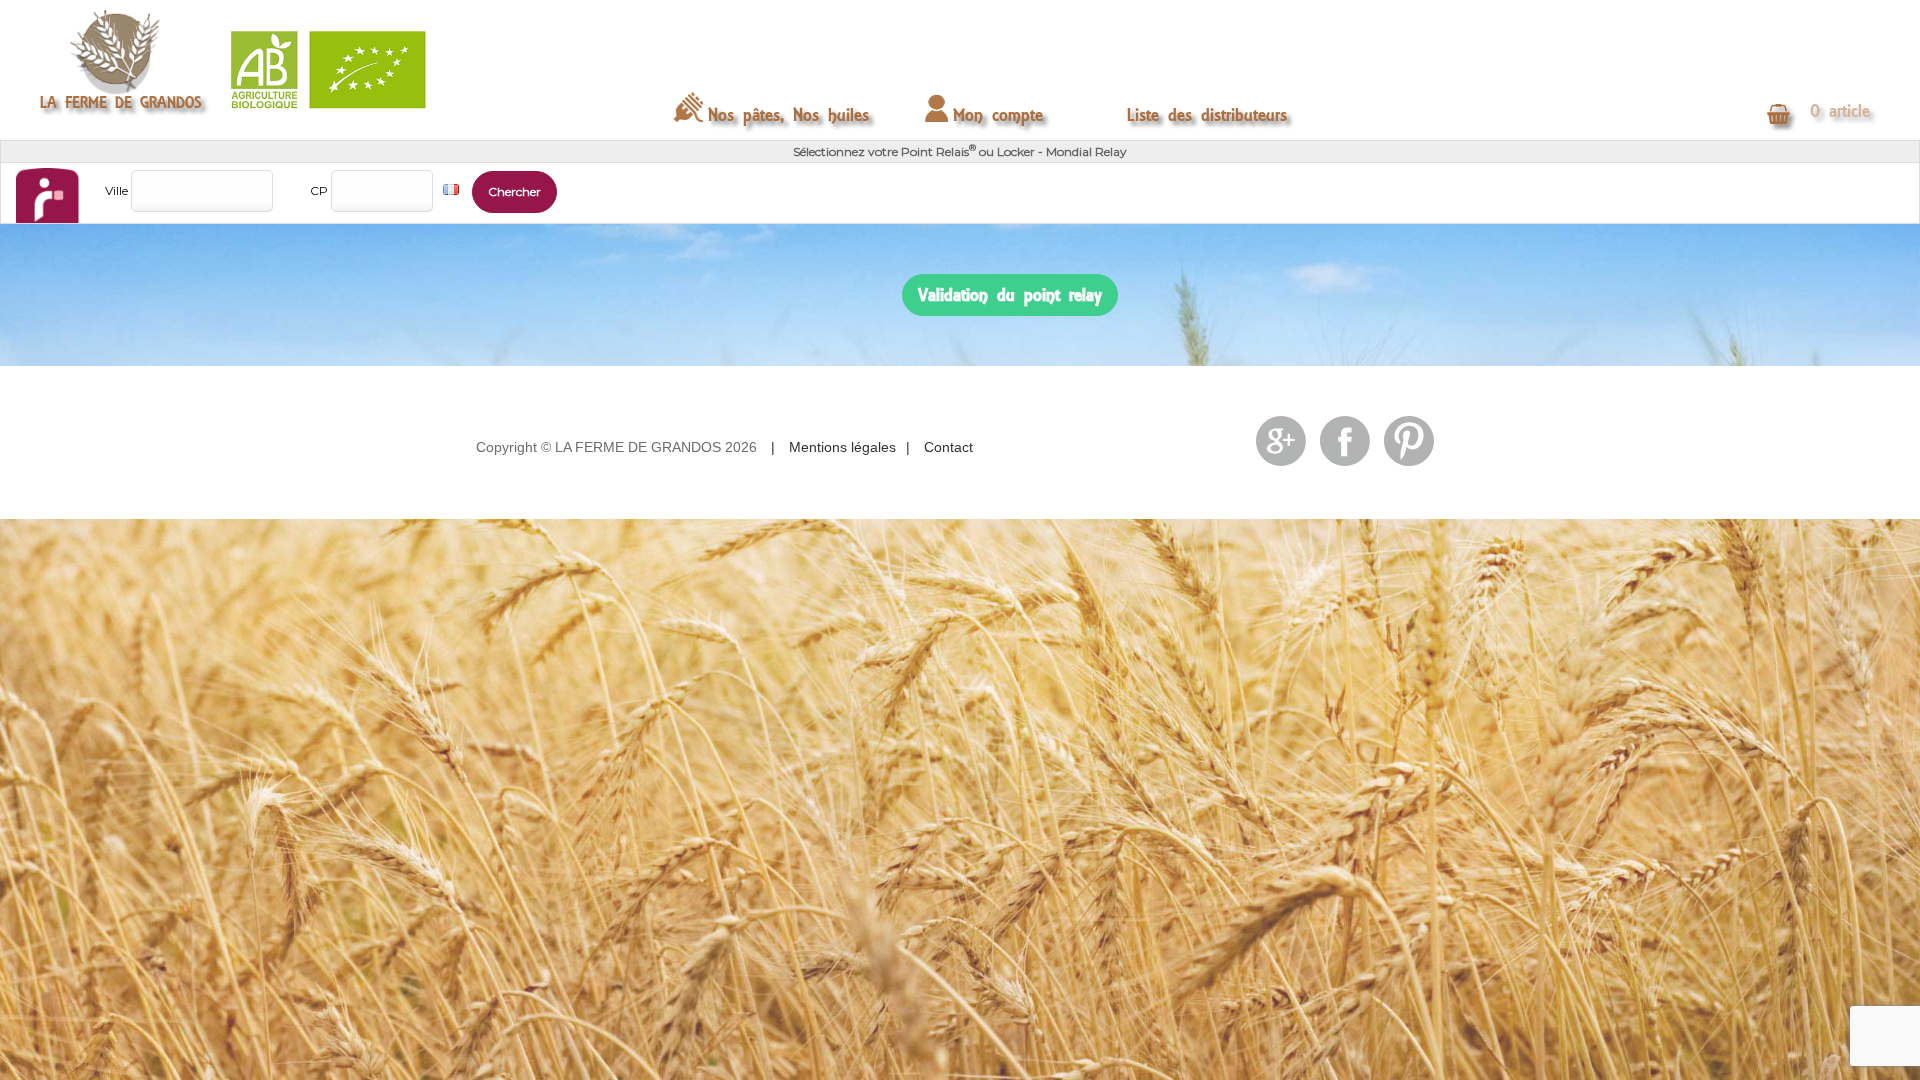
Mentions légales (842, 447)
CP (319, 190)
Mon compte (998, 114)
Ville (116, 190)
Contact (948, 447)
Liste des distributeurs (1207, 114)
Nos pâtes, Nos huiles (788, 114)
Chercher (514, 191)
